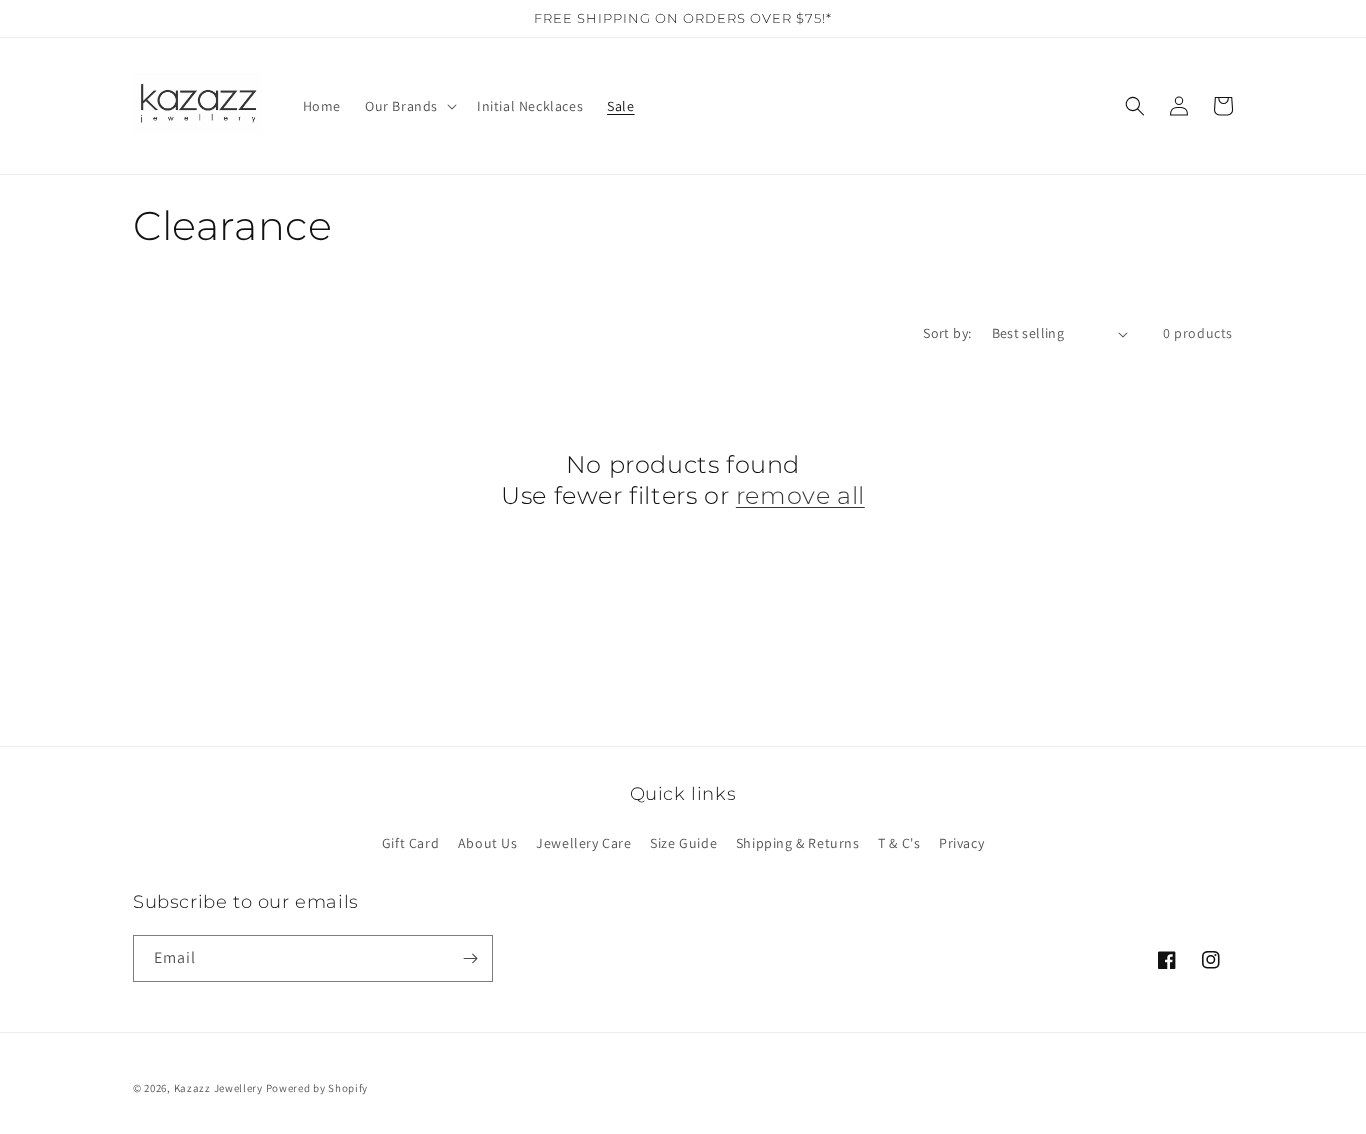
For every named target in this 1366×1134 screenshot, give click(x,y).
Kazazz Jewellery (220, 1088)
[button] (409, 106)
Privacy (961, 843)
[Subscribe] (470, 958)
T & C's (899, 843)
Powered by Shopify (317, 1088)
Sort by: (947, 333)
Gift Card (410, 843)
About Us (488, 843)
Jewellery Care (583, 843)
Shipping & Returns (798, 843)
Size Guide (683, 843)
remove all (800, 495)
